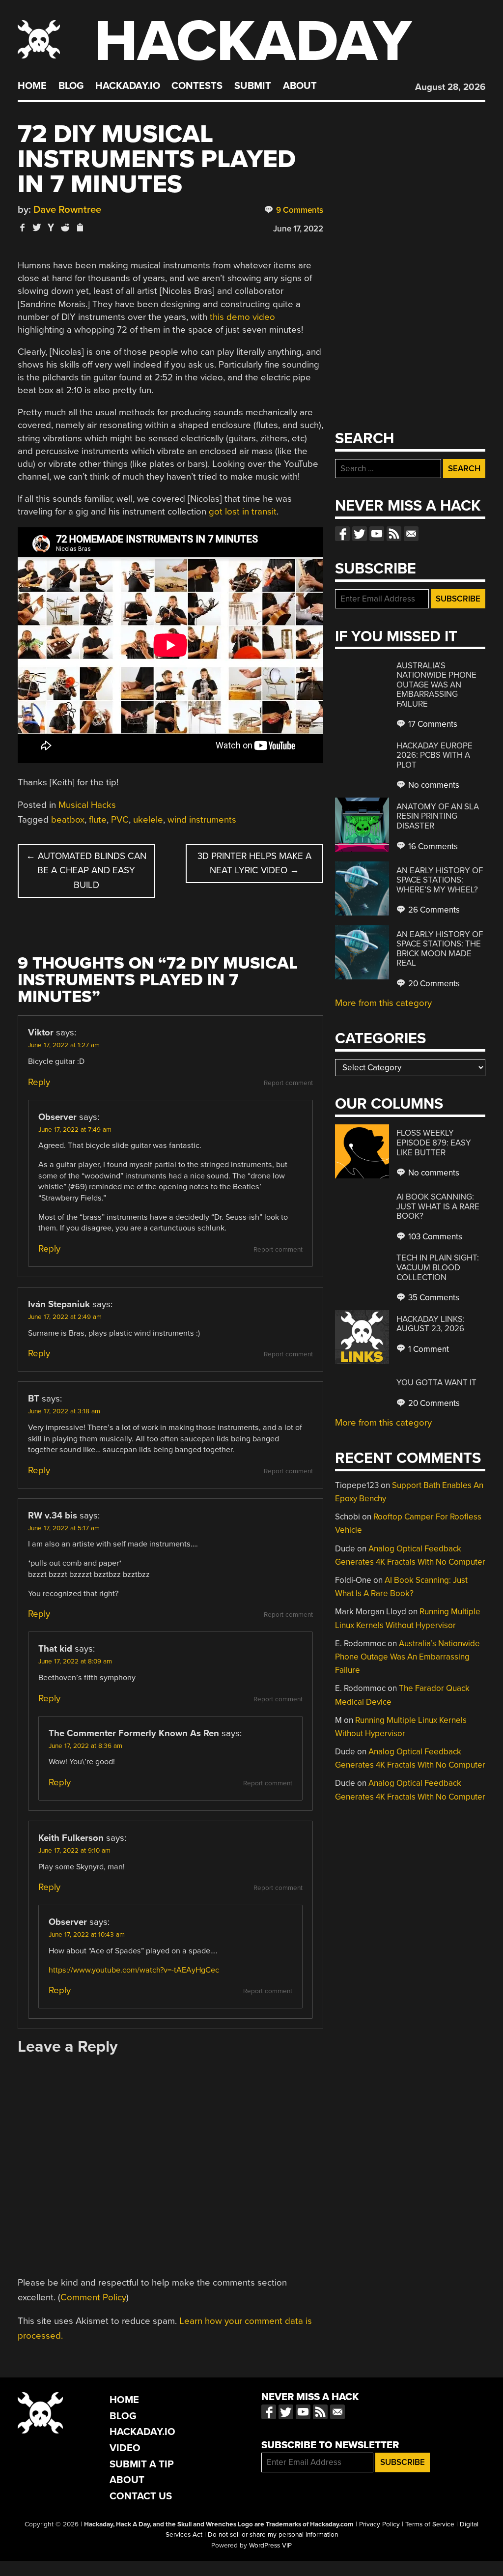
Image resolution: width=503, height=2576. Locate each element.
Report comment (288, 1083)
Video (125, 2448)
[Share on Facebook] (23, 227)
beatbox (68, 820)
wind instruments (202, 820)
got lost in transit (243, 512)
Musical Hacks (87, 805)
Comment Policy (93, 2297)
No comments (433, 785)
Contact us (411, 534)
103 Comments (434, 1237)
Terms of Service (430, 2524)
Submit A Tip (142, 2464)
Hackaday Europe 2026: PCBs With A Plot (434, 755)
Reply (39, 1082)
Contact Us (141, 2496)
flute (98, 820)
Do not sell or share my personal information (273, 2535)
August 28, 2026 (450, 87)
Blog (71, 86)
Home (32, 86)
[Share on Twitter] (37, 227)
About (300, 86)
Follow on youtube (377, 534)
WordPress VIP (270, 2546)
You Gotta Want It (436, 1383)
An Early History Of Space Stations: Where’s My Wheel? (440, 880)
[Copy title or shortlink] (80, 228)
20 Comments (433, 984)
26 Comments (433, 910)
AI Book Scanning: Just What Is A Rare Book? (438, 1206)
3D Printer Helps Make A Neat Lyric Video (254, 863)
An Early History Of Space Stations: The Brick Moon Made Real (440, 949)
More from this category (383, 1003)
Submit (253, 86)
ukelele (148, 820)
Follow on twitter (360, 534)
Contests (197, 86)
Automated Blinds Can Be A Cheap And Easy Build (86, 871)
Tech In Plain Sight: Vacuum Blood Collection (438, 1267)
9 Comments (299, 210)
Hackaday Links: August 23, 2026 (431, 1324)
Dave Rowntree (67, 210)
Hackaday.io (128, 86)
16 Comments (432, 846)
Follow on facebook (342, 534)
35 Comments (433, 1298)
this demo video (242, 317)
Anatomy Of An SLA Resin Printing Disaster (438, 816)
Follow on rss (394, 534)
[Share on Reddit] (65, 227)
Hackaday (253, 42)
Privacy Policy (379, 2524)
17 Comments (432, 724)
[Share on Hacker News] (51, 227)
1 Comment (428, 1349)
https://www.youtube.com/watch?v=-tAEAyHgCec (134, 1970)
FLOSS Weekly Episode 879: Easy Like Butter (434, 1143)
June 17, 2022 (298, 229)
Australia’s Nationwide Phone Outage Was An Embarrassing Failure (436, 685)
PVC (120, 820)
